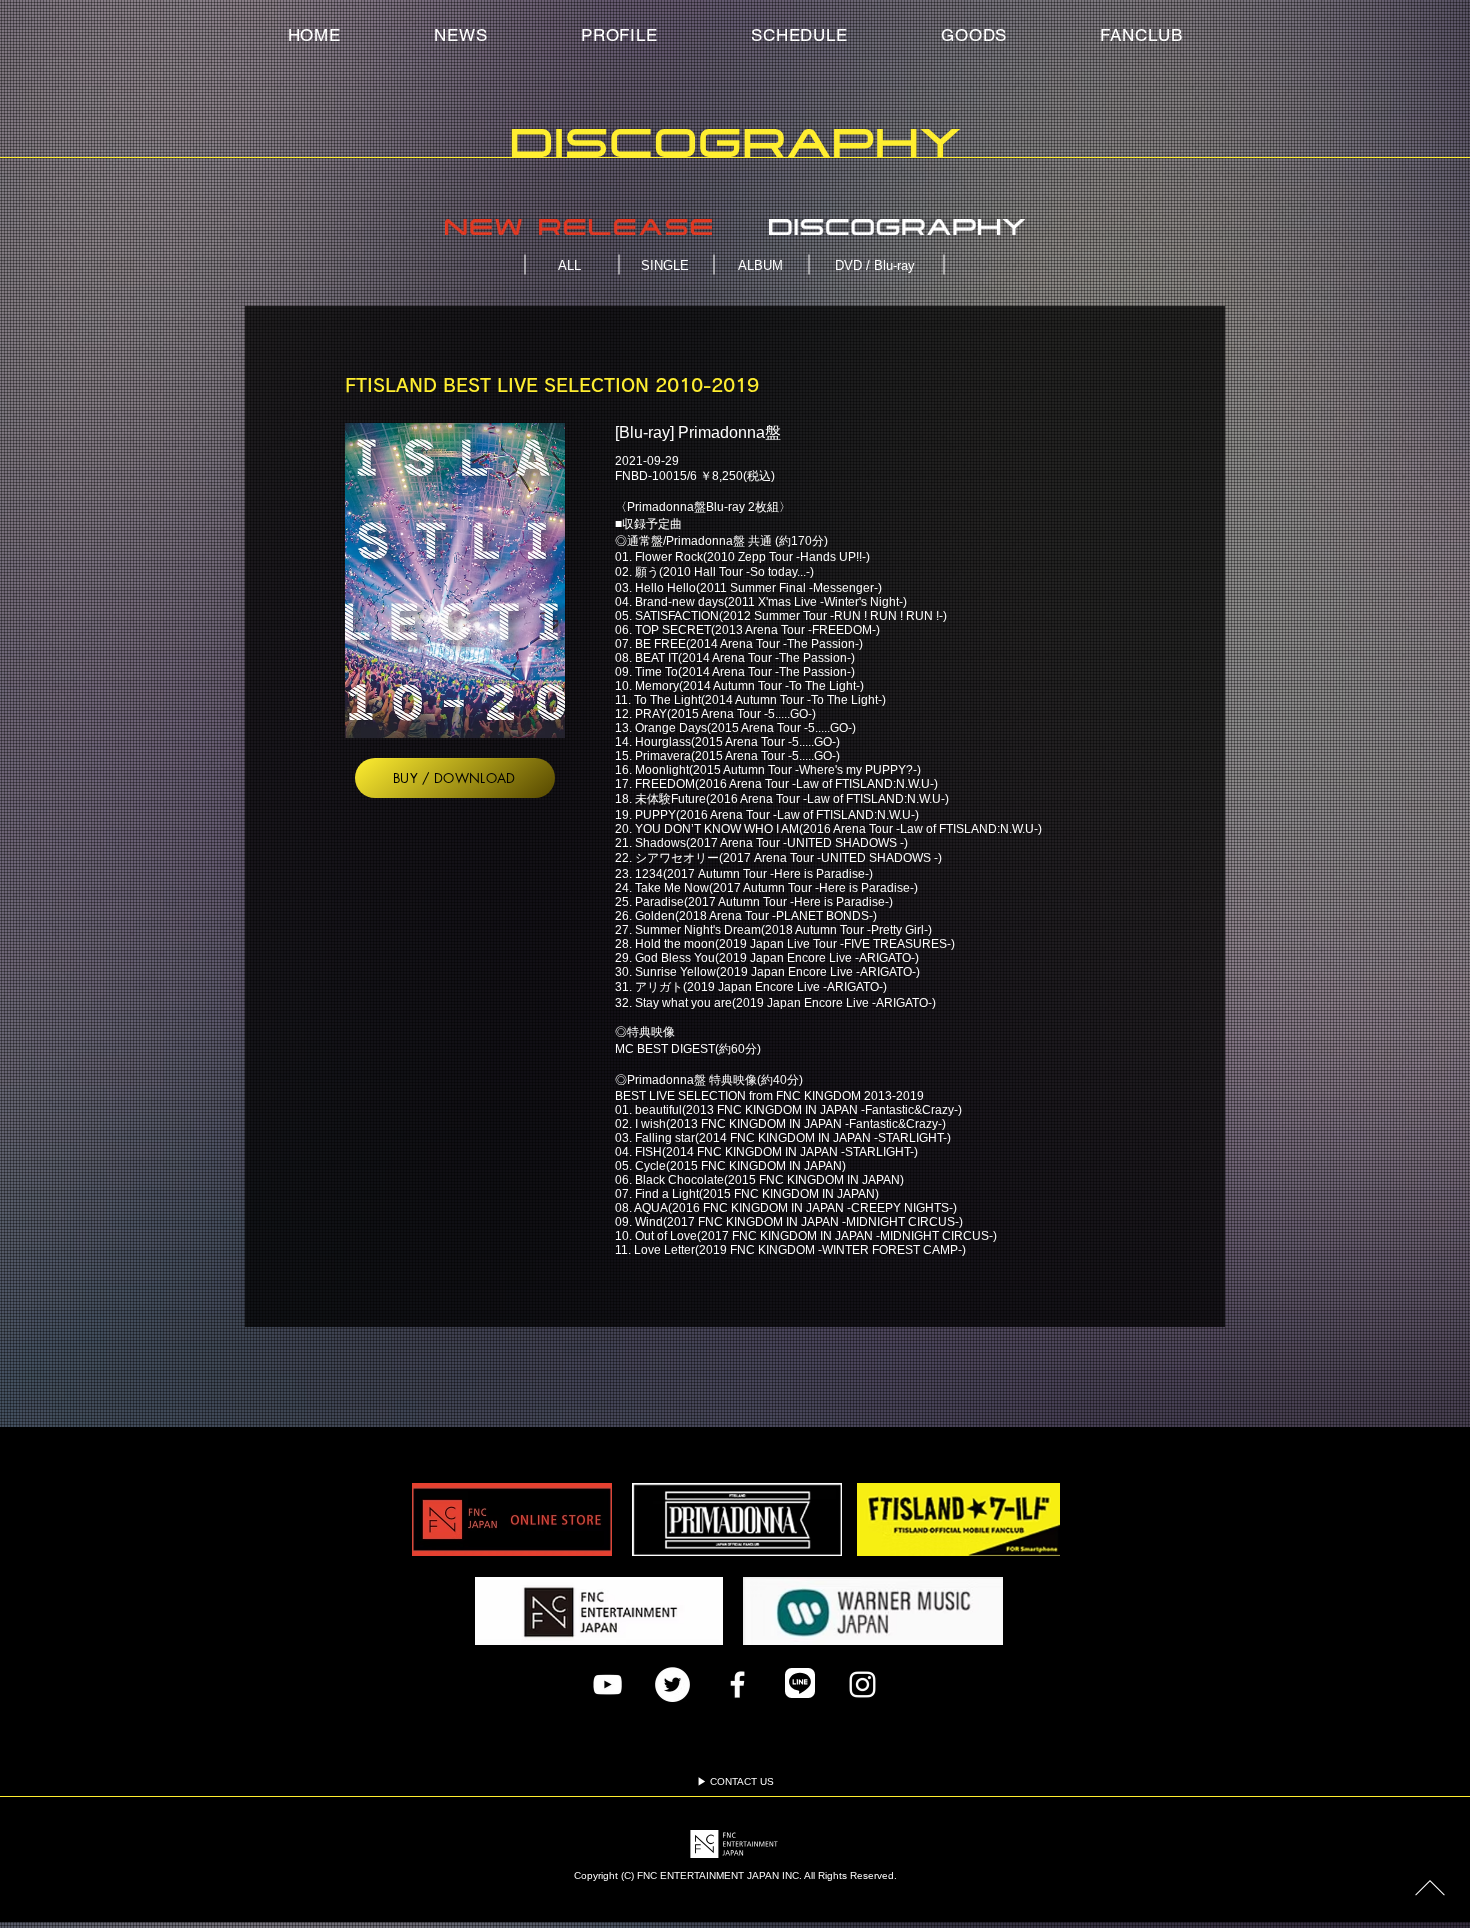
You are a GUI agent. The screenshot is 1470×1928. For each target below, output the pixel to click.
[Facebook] (737, 1684)
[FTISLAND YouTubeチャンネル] (607, 1684)
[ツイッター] (672, 1684)
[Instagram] (862, 1684)
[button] (1141, 35)
